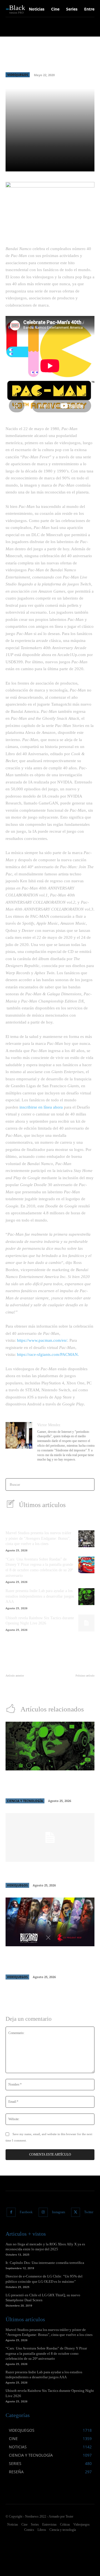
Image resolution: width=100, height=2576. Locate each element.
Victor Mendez (49, 1425)
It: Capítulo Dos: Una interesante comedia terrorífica (45, 2263)
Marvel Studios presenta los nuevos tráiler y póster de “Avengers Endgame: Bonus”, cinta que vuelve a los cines (38, 1538)
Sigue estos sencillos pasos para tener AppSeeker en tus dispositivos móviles (26, 1687)
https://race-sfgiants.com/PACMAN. (48, 1354)
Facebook (26, 2212)
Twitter (89, 2212)
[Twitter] (76, 2212)
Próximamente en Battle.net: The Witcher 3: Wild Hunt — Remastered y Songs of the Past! (49, 1961)
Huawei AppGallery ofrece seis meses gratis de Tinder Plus (75, 1687)
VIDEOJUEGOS (18, 75)
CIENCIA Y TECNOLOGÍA (25, 1801)
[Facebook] (11, 2212)
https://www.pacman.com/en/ (42, 1340)
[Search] (88, 1484)
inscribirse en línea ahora (41, 1107)
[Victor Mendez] (19, 1443)
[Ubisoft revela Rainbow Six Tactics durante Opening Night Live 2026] (86, 1623)
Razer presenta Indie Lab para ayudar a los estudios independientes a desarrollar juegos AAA (40, 1596)
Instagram (58, 2212)
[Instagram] (43, 2212)
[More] (88, 164)
